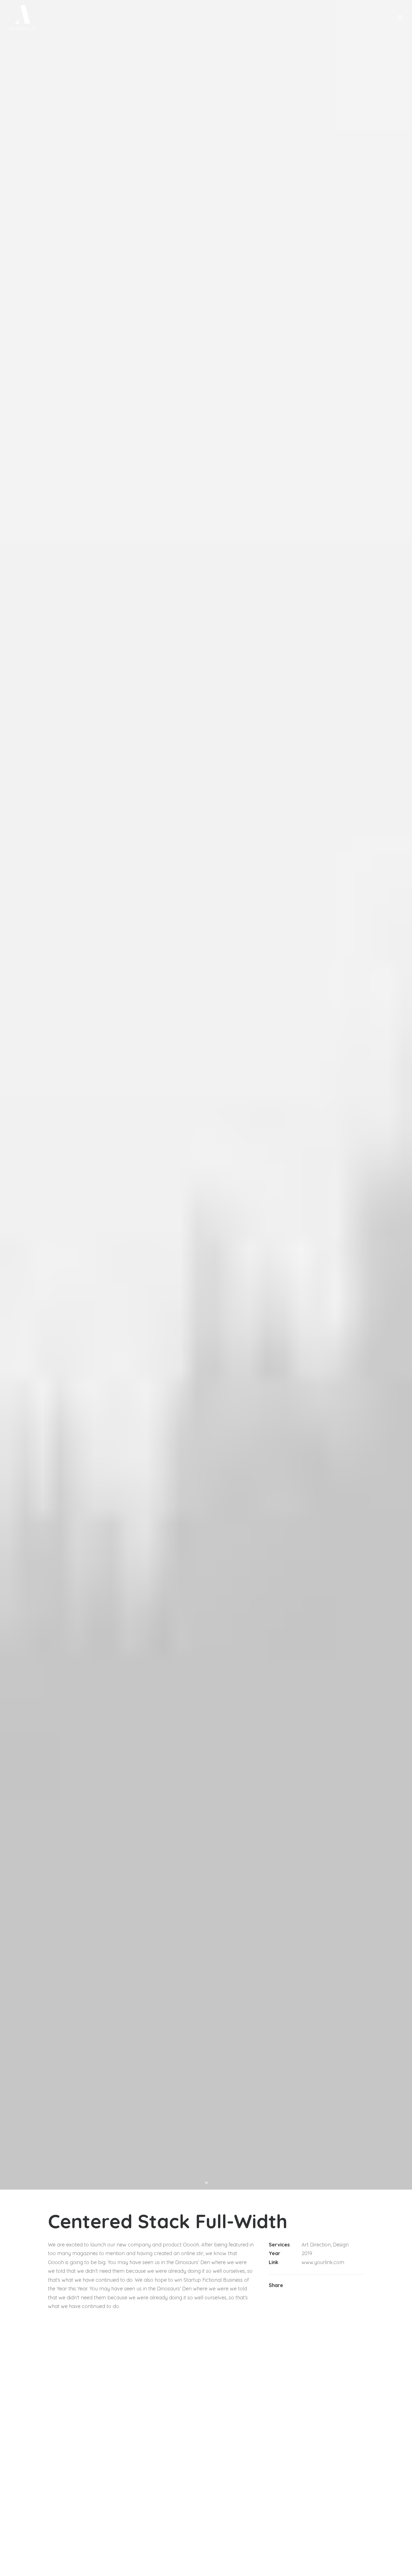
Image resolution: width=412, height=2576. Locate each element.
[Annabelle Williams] (22, 18)
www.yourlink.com (323, 2262)
